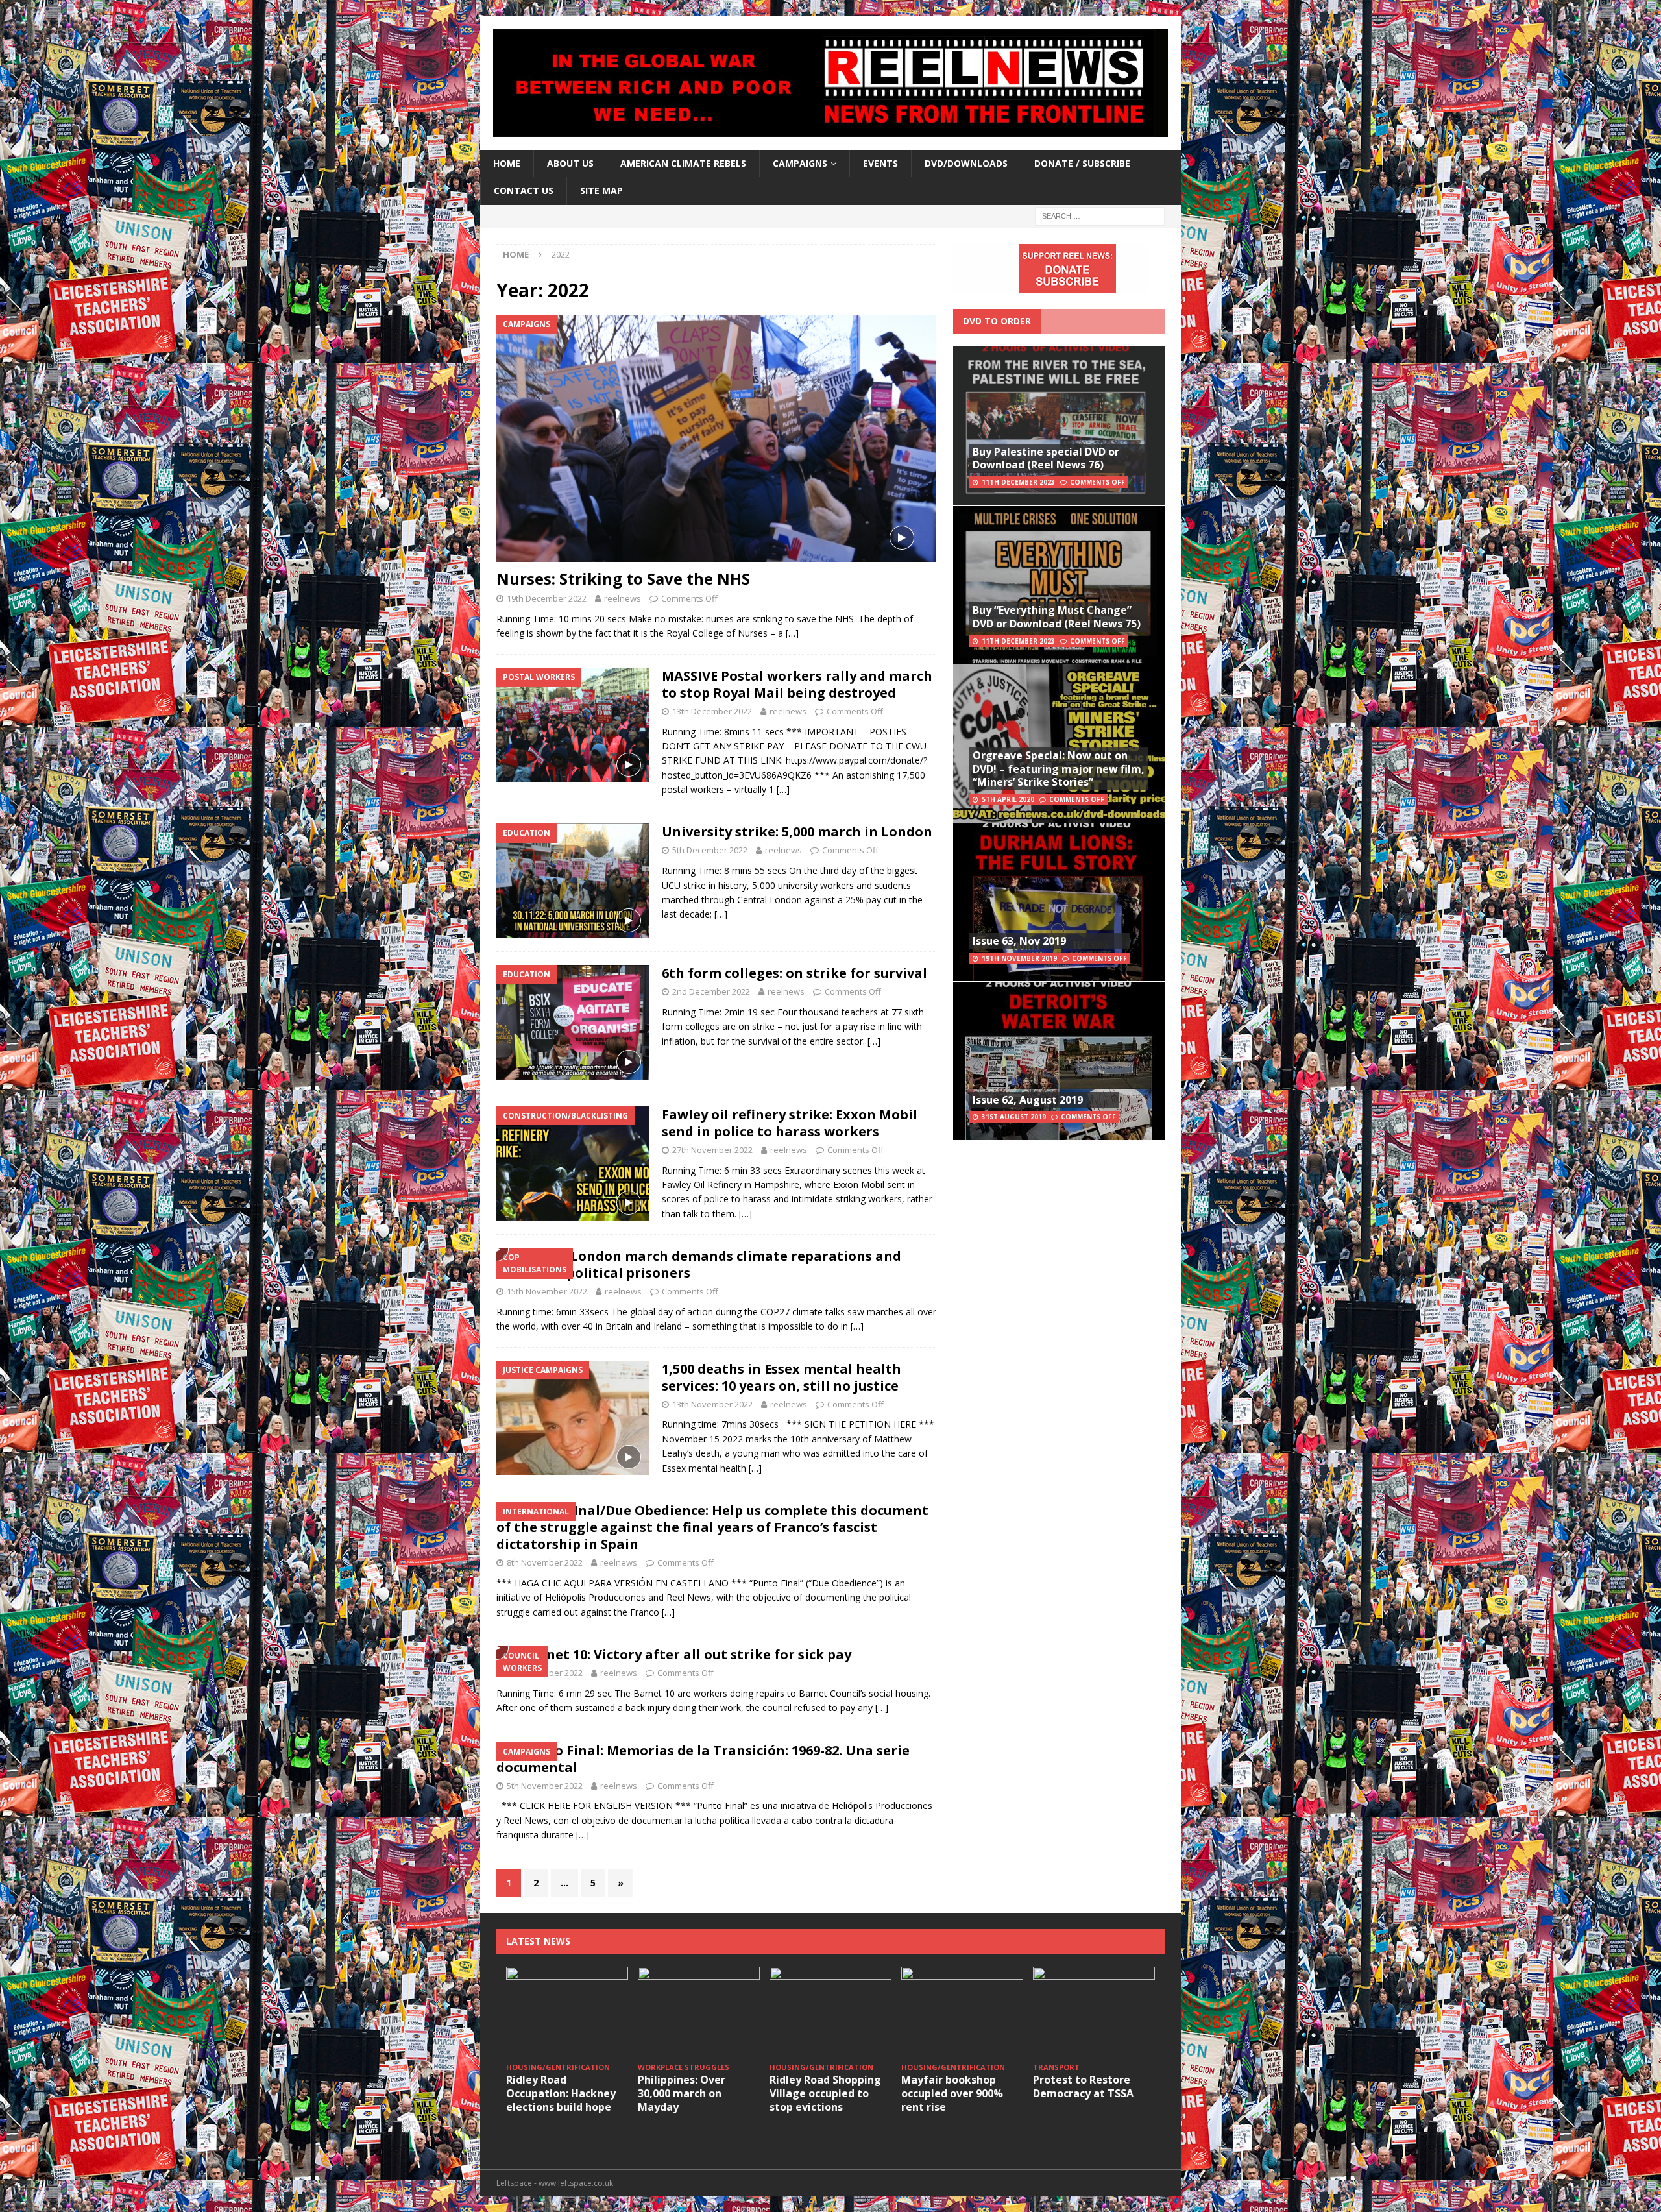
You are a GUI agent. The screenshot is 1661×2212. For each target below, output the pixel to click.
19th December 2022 (547, 598)
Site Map (601, 190)
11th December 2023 (1018, 482)
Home (507, 163)
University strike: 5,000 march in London (797, 832)
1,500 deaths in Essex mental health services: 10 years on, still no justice (782, 1377)
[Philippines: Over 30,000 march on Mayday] (699, 2012)
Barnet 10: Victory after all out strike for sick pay (687, 1654)
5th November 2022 (545, 1786)
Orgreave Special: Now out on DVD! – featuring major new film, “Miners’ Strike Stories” (1059, 769)
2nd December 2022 (711, 991)
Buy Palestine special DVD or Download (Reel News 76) (1046, 458)
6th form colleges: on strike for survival (794, 973)
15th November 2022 (547, 1291)
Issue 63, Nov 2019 (1019, 941)
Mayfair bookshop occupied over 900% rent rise (952, 2093)
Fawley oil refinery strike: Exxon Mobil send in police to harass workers (790, 1123)
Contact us (524, 190)
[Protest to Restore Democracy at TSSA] (1094, 2012)
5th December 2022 (710, 850)
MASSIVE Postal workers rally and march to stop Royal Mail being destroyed (797, 684)
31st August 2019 (1014, 1117)
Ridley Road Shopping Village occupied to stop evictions (825, 2093)
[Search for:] (1100, 215)
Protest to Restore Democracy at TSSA (1083, 2086)
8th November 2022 (545, 1562)
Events (880, 163)
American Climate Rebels (683, 163)
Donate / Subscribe (1082, 163)
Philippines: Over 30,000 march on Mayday (682, 2093)
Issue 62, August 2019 (1028, 1100)
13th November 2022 (712, 1404)
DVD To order (997, 321)
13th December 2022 (712, 711)
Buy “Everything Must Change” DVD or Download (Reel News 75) (1057, 617)
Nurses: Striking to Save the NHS (623, 578)
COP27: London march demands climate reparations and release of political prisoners (699, 1264)
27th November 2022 (712, 1150)
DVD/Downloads (966, 163)
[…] (792, 633)
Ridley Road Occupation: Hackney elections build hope (561, 2093)
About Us (570, 163)
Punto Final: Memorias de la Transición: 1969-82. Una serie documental (703, 1759)
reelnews (623, 598)
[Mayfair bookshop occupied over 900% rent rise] (962, 2012)
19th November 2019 (1019, 958)
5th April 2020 (1008, 799)
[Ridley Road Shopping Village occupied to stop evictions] (830, 2012)
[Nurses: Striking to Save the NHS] (716, 438)
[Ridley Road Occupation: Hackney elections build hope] (567, 2012)
